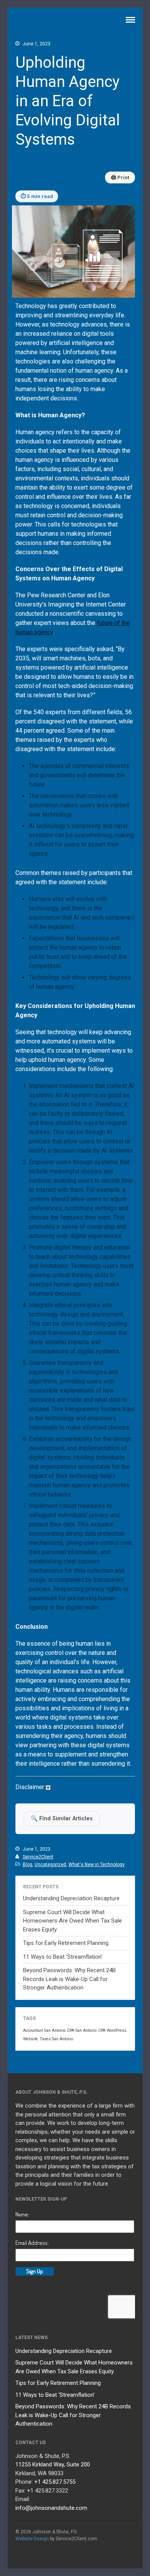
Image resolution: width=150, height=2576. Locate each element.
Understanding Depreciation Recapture (71, 1898)
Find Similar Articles (62, 1819)
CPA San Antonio (82, 2030)
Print (120, 177)
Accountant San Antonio (44, 2030)
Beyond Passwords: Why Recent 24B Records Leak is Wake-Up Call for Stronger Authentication (69, 1979)
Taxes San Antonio (56, 2039)
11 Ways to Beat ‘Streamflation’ (63, 1957)
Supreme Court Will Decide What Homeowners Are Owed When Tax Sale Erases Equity (72, 1921)
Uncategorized (50, 1865)
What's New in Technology (97, 1865)
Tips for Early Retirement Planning (66, 1943)
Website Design (32, 2539)
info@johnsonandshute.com (51, 2508)
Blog (27, 1865)
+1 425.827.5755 (55, 2482)
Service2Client (38, 1857)
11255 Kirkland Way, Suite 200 (53, 2464)
